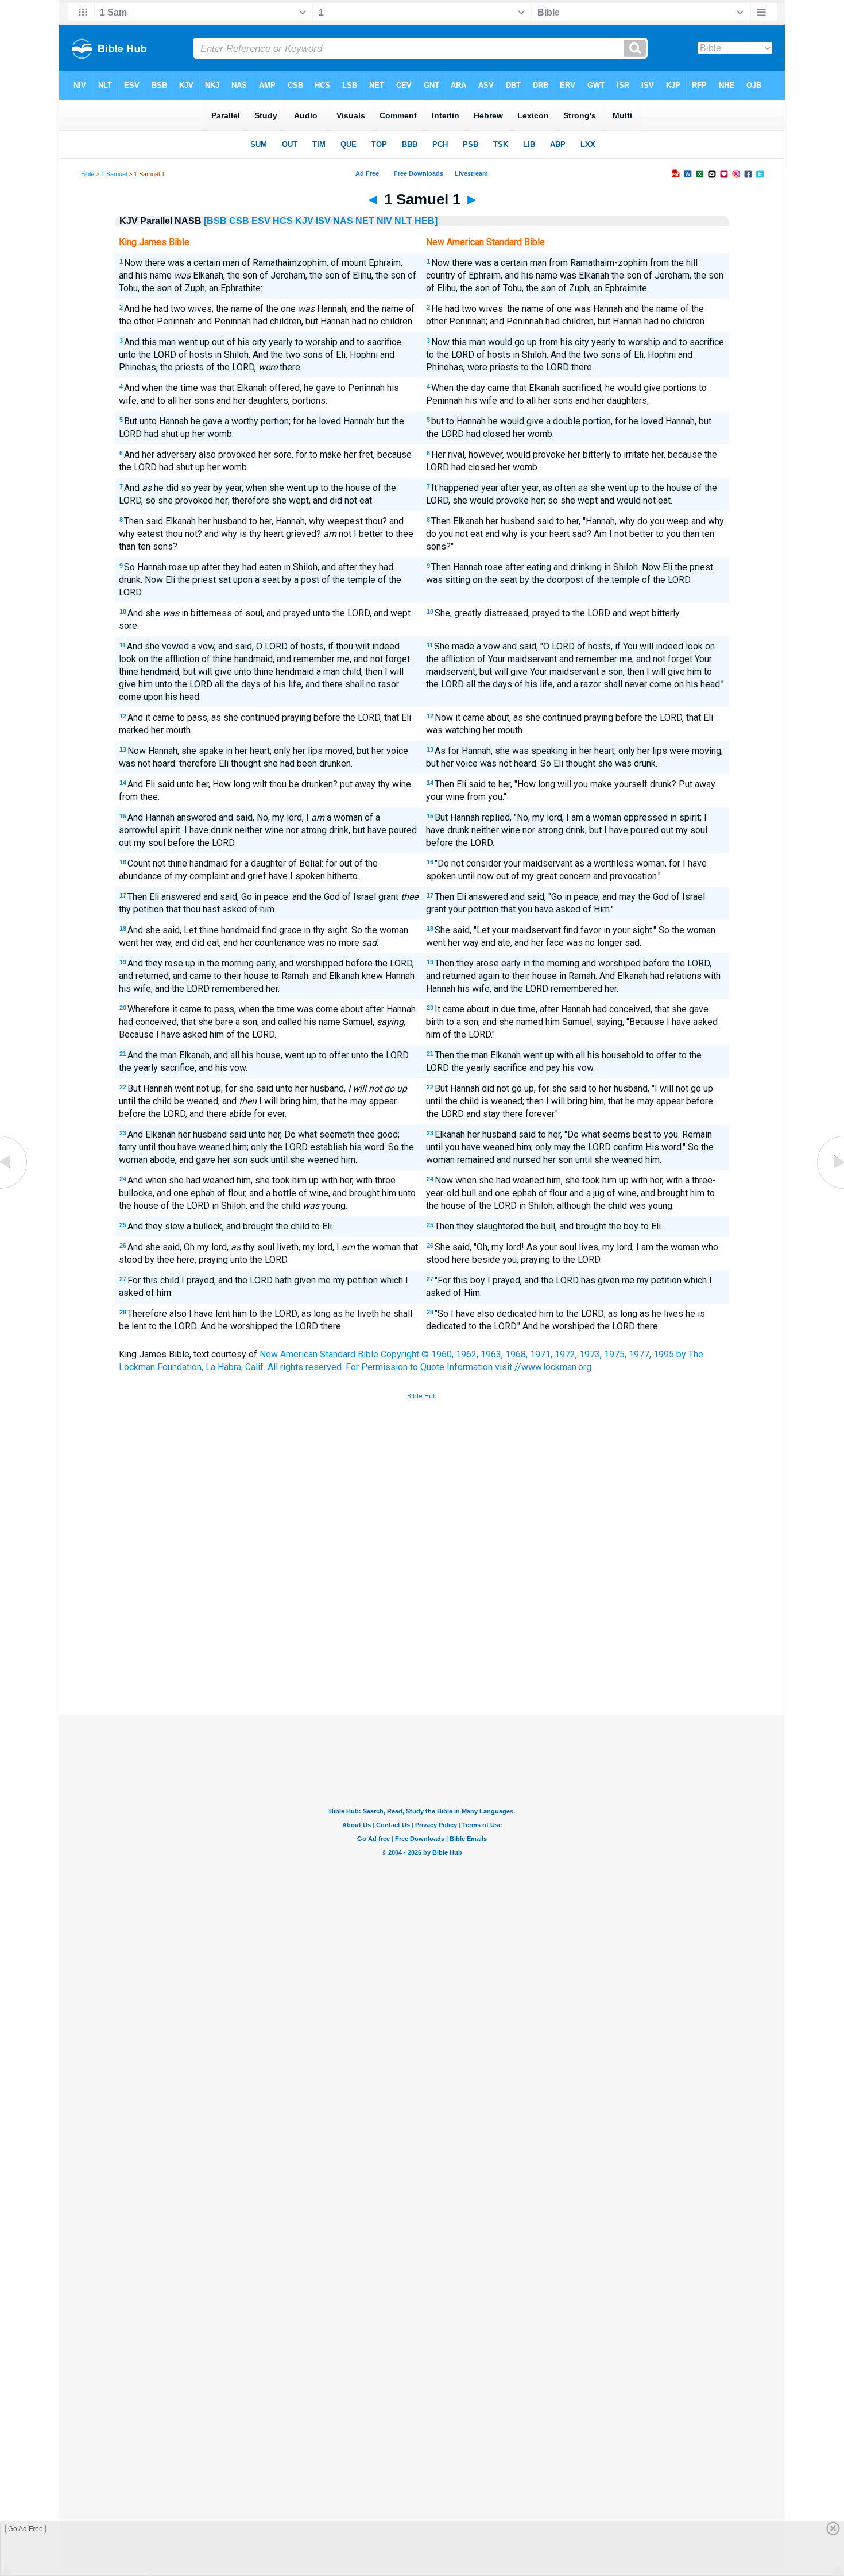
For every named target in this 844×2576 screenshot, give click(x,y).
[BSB (215, 221)
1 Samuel (114, 174)
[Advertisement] (422, 1630)
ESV (261, 221)
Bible (88, 174)
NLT (403, 221)
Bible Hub (422, 1396)
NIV (384, 221)
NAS (343, 221)
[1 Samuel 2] (830, 1188)
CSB (239, 221)
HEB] (426, 221)
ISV (323, 221)
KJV (304, 221)
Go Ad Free (26, 2529)
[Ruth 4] (14, 1188)
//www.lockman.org (553, 1367)
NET (365, 221)
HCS (283, 221)
